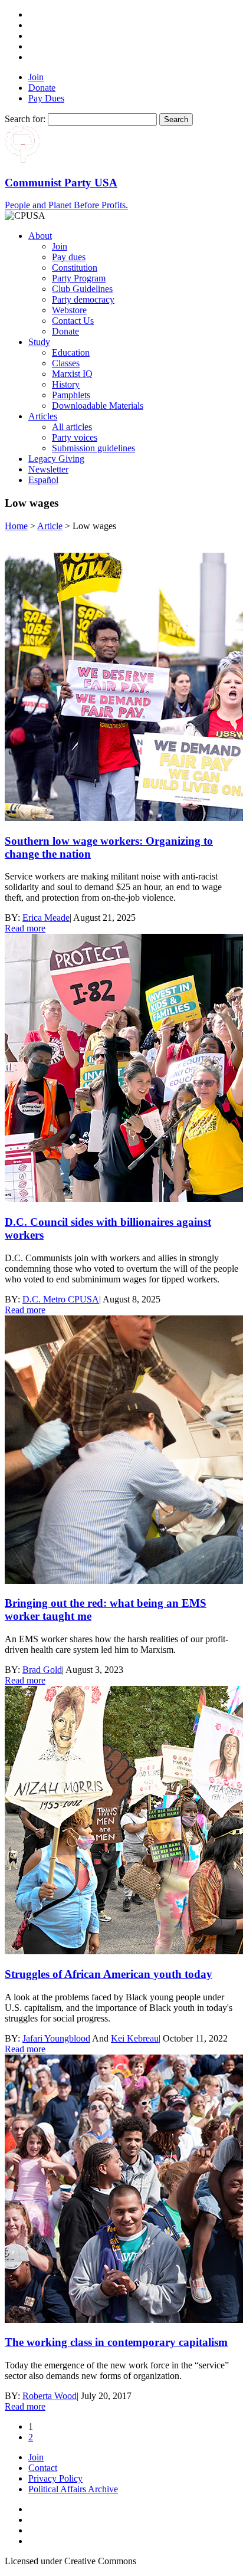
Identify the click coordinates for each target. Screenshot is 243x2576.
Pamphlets (71, 395)
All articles (72, 427)
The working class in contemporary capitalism (116, 2342)
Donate (42, 88)
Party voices (75, 437)
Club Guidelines (82, 289)
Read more (25, 928)
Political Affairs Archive (73, 2489)
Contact (43, 2468)
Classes (66, 363)
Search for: (25, 119)
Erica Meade (46, 918)
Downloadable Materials (98, 406)
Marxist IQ (72, 374)
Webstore (69, 310)
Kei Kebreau (135, 2038)
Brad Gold (42, 1670)
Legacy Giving (56, 459)
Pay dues (69, 257)
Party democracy (83, 299)
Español (43, 480)
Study (39, 342)
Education (71, 352)
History (66, 384)
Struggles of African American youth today (109, 1974)
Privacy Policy (55, 2478)
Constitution (75, 268)
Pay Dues (46, 98)
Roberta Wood (50, 2396)
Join (36, 77)
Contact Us (73, 321)
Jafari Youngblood (56, 2038)
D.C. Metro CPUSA (61, 1299)
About (40, 236)
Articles (43, 416)
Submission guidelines (93, 448)
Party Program (79, 278)
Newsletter (48, 469)
